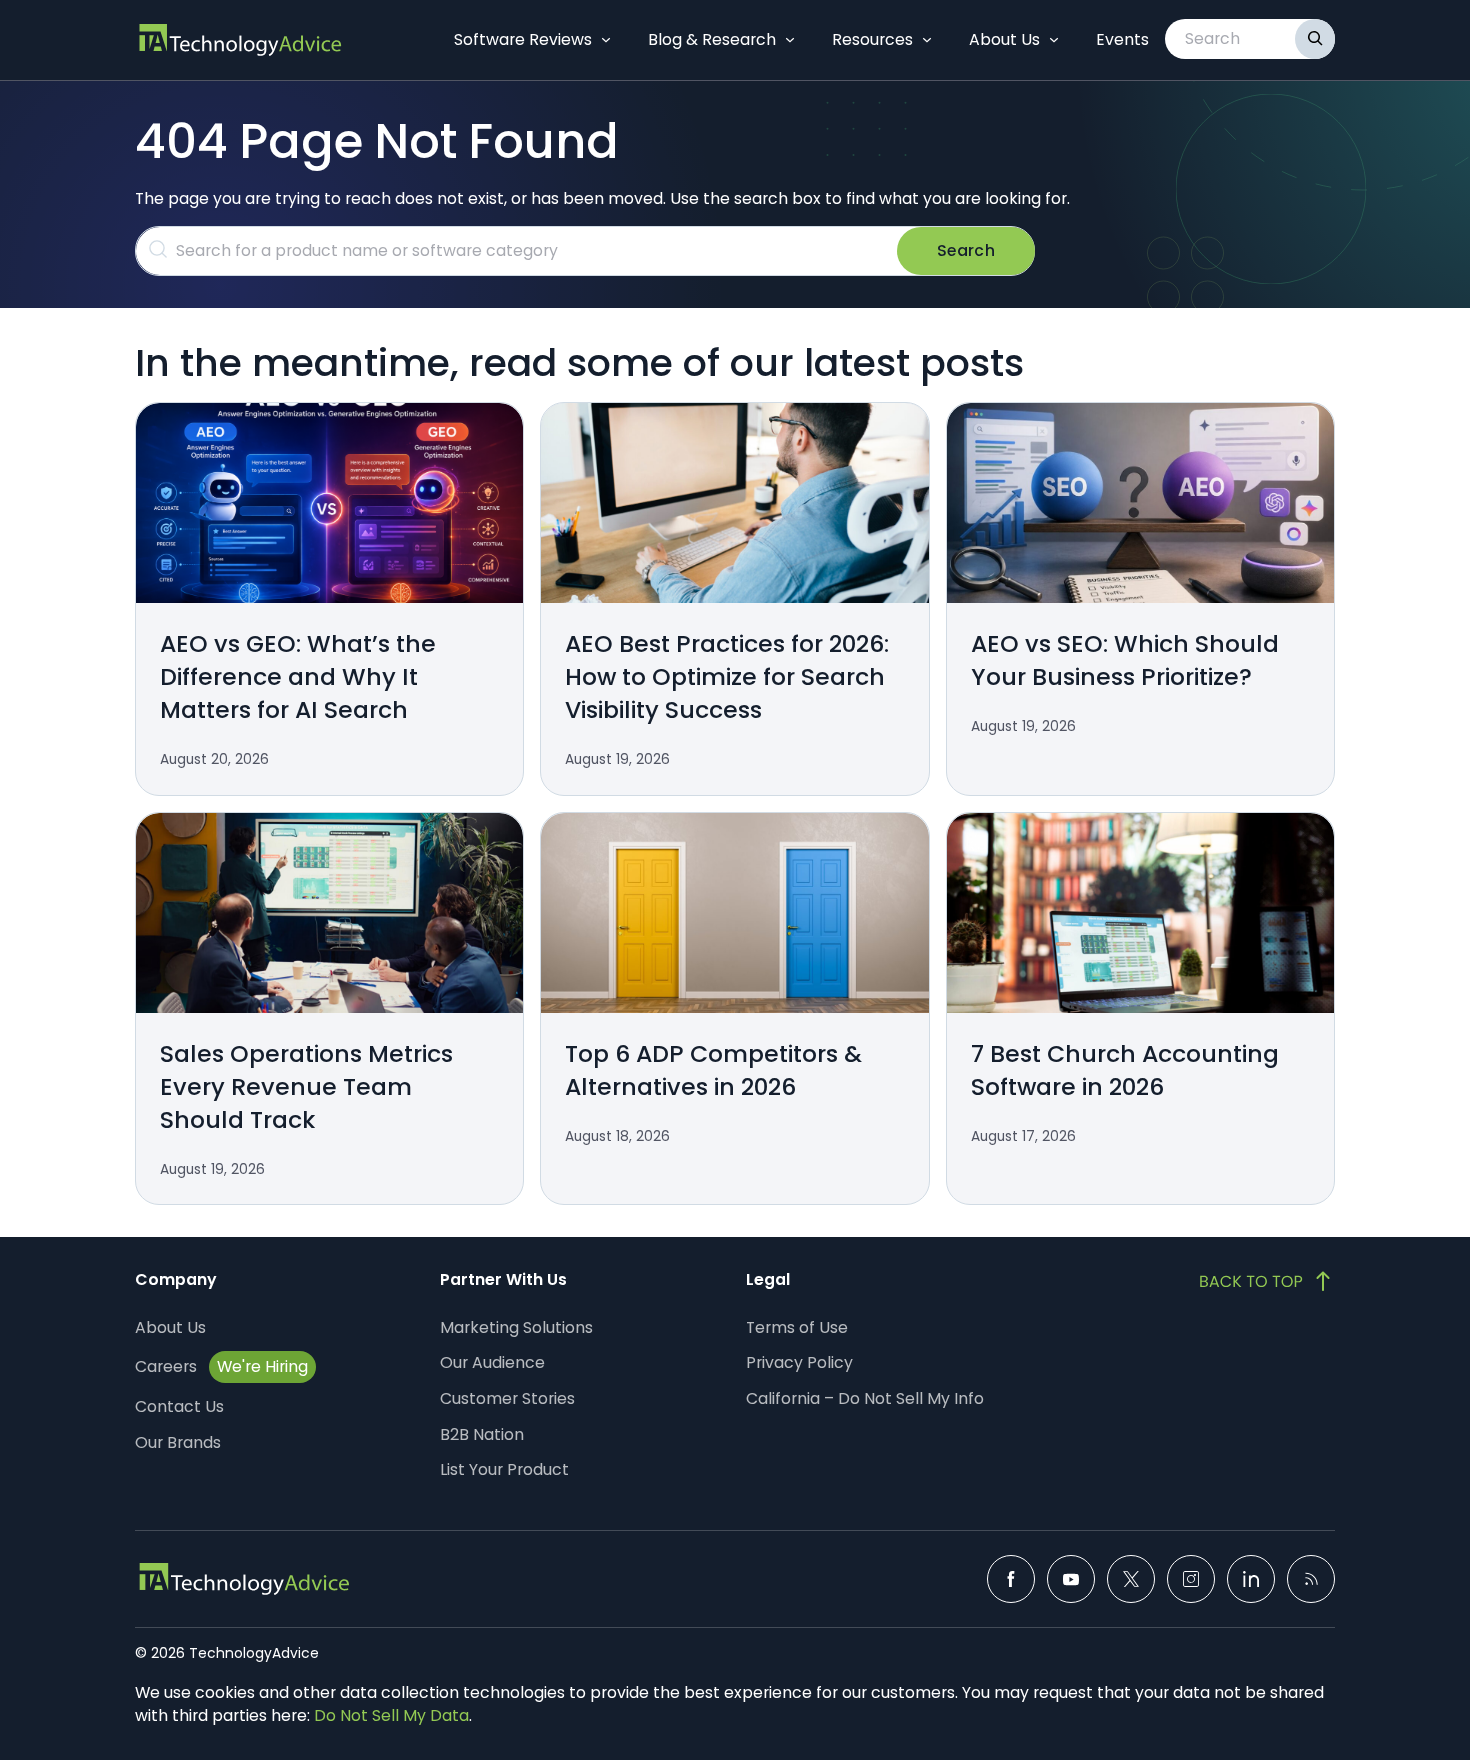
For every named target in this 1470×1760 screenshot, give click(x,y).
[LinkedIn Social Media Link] (1251, 1579)
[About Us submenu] (1054, 40)
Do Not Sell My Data (391, 1715)
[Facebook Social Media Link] (1011, 1579)
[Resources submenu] (927, 40)
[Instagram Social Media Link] (1191, 1579)
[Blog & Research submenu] (790, 40)
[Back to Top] (1267, 1281)
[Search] (1315, 39)
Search (966, 250)
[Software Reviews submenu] (606, 40)
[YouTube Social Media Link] (1071, 1579)
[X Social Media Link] (1131, 1579)
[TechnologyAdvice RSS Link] (1311, 1579)
